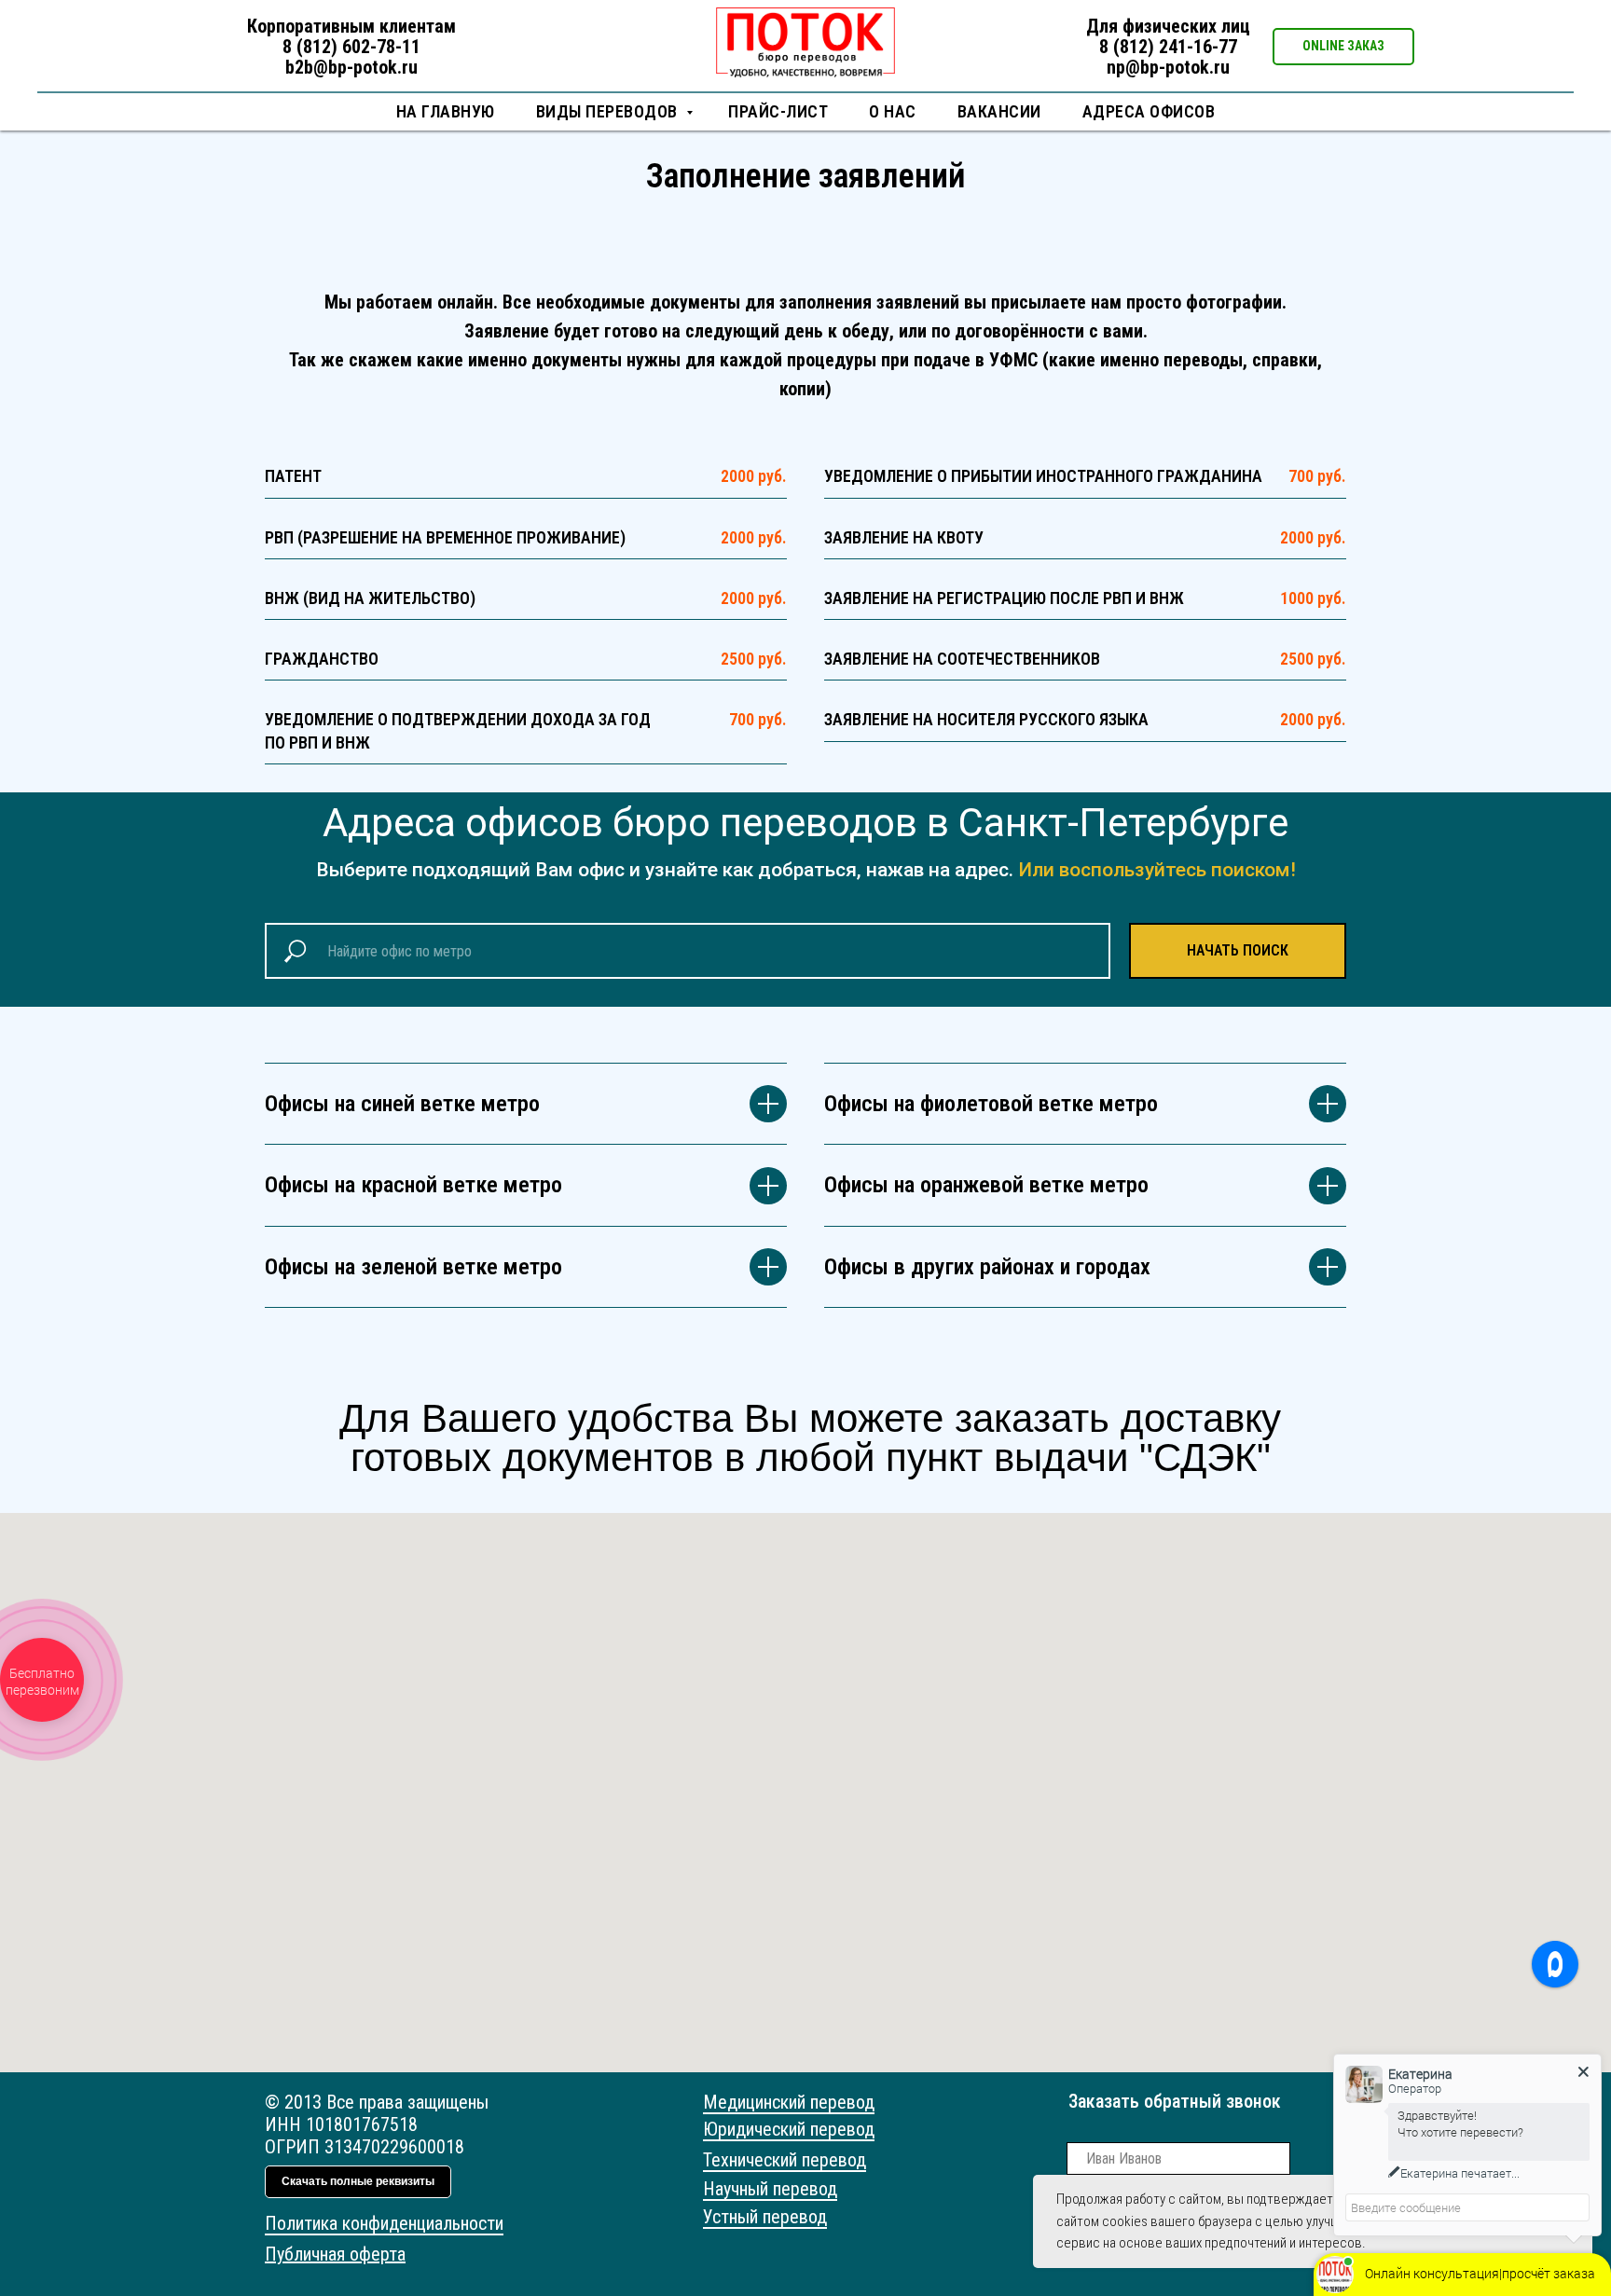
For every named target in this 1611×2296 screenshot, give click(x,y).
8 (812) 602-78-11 (351, 47)
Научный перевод (770, 2189)
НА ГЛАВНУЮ (446, 111)
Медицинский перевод (789, 2102)
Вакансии (999, 111)
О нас (893, 111)
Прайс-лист (778, 111)
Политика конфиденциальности (384, 2223)
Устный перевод (765, 2217)
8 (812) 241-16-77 (1168, 47)
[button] (1343, 47)
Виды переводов (609, 111)
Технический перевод (785, 2160)
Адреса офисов (1149, 111)
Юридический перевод (789, 2129)
